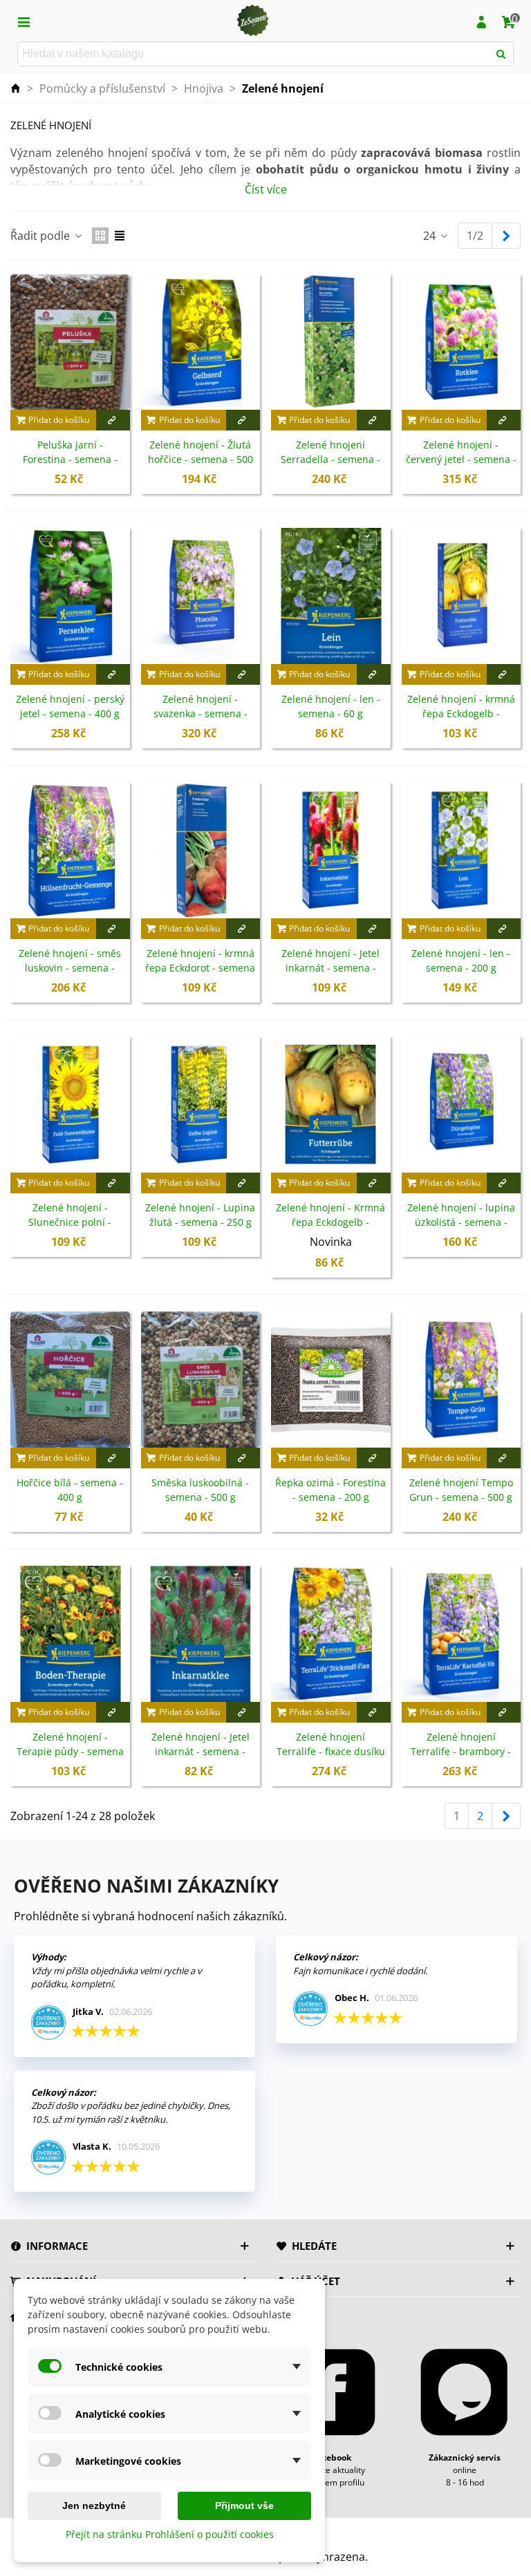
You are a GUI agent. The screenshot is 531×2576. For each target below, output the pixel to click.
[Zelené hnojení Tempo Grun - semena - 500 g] (462, 1380)
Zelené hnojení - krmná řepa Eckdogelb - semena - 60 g (461, 713)
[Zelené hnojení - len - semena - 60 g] (331, 596)
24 (431, 236)
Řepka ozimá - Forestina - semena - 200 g (330, 1490)
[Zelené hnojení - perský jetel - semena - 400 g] (70, 596)
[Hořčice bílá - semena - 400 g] (70, 1380)
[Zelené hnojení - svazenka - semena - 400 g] (201, 596)
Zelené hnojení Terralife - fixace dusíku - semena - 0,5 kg (331, 1751)
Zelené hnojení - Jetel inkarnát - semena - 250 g (330, 968)
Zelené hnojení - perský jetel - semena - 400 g (70, 706)
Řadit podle (41, 236)
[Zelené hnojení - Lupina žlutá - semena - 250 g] (201, 1105)
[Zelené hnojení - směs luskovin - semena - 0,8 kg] (70, 850)
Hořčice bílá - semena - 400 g (70, 1490)
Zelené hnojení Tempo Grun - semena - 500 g (461, 1490)
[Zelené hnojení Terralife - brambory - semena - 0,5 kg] (462, 1634)
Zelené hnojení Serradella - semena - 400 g (330, 459)
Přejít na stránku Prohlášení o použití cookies (170, 2534)
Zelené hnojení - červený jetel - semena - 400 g (461, 459)
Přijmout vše (244, 2506)
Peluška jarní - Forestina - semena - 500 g (70, 459)
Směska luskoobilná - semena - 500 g (200, 1490)
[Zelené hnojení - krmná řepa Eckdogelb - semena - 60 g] (462, 596)
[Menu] (24, 21)
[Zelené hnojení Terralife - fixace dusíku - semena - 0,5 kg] (331, 1634)
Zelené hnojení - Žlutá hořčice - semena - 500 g (201, 459)
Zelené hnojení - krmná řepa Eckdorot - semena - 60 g (200, 968)
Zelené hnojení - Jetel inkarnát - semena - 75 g (201, 1751)
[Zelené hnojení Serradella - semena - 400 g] (331, 342)
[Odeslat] (501, 54)
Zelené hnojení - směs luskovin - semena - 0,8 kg (70, 968)
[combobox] (254, 54)
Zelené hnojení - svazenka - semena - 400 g (201, 713)
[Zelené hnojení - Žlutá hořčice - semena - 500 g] (201, 342)
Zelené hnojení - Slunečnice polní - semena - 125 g (70, 1222)
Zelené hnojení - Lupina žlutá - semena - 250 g (200, 1215)
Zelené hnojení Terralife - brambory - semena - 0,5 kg (461, 1751)
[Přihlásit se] (481, 21)
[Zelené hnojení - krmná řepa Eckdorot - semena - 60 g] (201, 850)
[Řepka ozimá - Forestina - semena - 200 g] (331, 1380)
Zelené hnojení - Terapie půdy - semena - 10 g (70, 1751)
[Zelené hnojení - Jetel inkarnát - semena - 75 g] (201, 1634)
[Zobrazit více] (113, 420)
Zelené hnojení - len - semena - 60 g (331, 706)
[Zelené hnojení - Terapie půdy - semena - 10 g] (70, 1634)
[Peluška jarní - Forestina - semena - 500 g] (70, 342)
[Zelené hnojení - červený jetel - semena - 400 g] (462, 342)
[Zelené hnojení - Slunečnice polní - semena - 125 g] (70, 1105)
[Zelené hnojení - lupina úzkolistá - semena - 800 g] (462, 1105)
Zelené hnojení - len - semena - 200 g (461, 960)
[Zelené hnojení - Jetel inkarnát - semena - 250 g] (331, 850)
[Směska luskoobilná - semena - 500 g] (201, 1380)
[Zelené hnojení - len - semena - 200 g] (462, 850)
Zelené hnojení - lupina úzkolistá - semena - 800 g (461, 1222)
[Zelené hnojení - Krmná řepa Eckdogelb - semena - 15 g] (331, 1105)
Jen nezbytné (94, 2506)
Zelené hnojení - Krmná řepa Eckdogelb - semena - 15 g (330, 1222)
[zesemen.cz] (252, 21)
